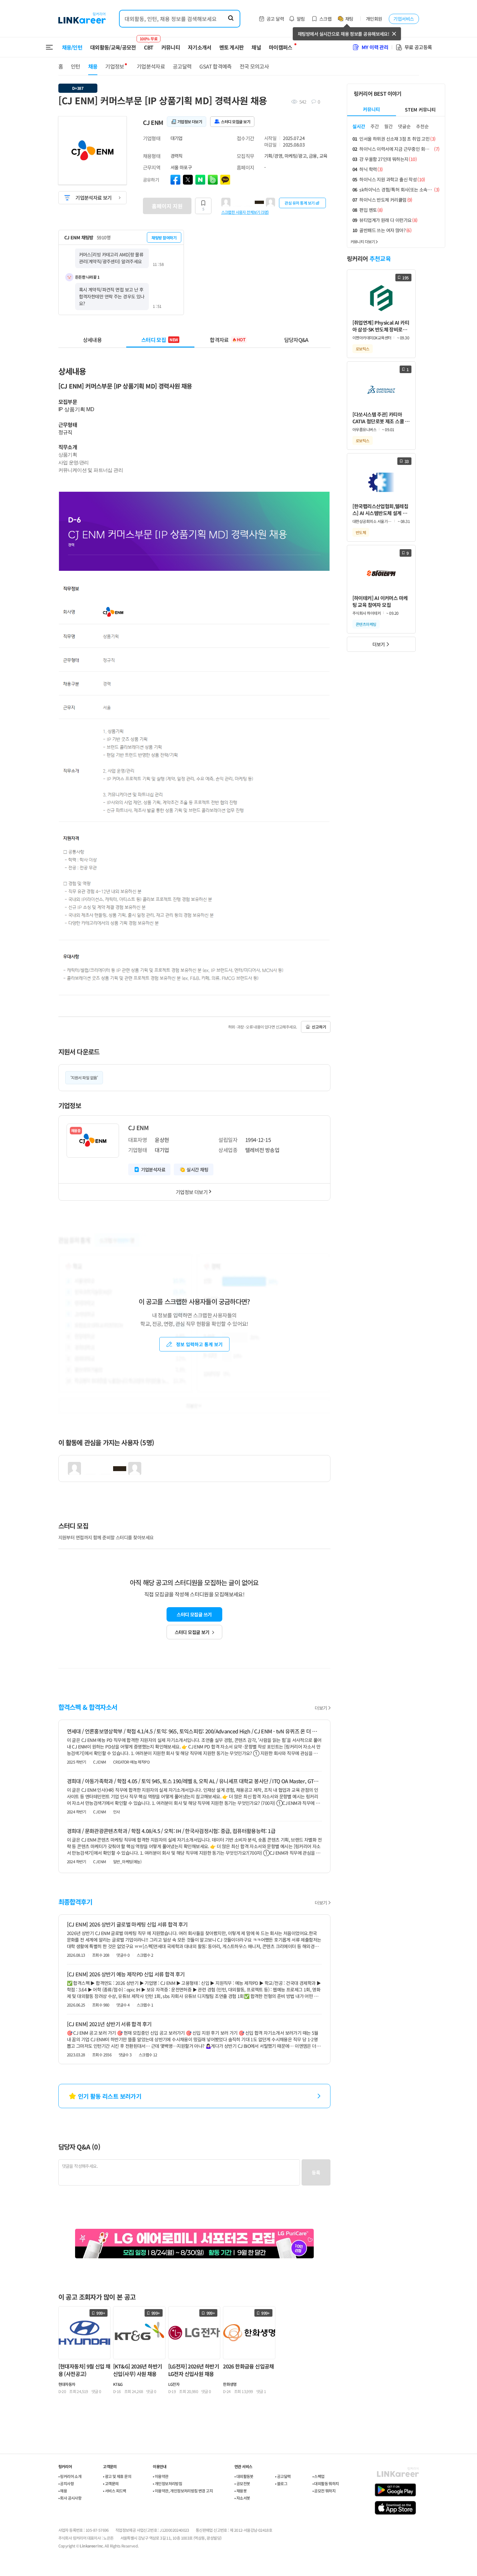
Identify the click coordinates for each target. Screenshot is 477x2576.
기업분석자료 (151, 66)
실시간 (359, 126)
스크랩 (325, 19)
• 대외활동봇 (244, 2476)
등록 (316, 2172)
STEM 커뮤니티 (420, 110)
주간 (375, 126)
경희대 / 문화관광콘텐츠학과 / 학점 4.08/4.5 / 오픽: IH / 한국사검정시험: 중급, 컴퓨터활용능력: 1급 (171, 1831)
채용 (93, 66)
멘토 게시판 (232, 47)
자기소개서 (200, 47)
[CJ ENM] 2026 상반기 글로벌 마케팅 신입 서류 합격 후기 (127, 1924)
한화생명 (230, 2384)
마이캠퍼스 (281, 47)
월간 (388, 126)
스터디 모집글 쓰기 (194, 1614)
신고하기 (319, 1027)
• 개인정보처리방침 (167, 2483)
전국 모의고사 (254, 66)
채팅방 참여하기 (164, 238)
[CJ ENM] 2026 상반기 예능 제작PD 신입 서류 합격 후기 (126, 1974)
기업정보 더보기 (192, 1192)
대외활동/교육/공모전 (113, 47)
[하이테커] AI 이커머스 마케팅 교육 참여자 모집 (380, 601)
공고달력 (182, 66)
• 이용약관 (160, 2476)
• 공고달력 (283, 2476)
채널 (256, 47)
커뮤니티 (171, 47)
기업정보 (115, 66)
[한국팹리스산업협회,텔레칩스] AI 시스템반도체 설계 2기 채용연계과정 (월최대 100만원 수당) (381, 510)
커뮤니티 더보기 (363, 241)
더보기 (321, 1708)
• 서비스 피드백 (115, 2491)
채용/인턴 (72, 47)
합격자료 (228, 340)
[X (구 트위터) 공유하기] (188, 180)
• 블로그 (281, 2483)
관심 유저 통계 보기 (300, 203)
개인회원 (374, 19)
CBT (149, 44)
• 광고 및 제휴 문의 (117, 2476)
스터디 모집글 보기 (192, 1632)
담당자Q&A (296, 340)
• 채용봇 (240, 2491)
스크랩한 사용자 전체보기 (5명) (245, 212)
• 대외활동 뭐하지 (326, 2483)
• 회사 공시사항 (70, 2498)
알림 (301, 19)
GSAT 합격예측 (215, 66)
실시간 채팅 (197, 1169)
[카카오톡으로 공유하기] (225, 180)
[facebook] (175, 180)
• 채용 (63, 2491)
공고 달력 (275, 19)
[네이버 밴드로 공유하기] (213, 180)
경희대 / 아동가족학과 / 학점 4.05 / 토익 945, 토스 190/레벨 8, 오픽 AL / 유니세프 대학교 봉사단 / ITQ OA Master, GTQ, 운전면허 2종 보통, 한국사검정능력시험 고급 (194, 1781)
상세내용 (92, 340)
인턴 (76, 66)
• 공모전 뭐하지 (324, 2491)
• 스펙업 (318, 2476)
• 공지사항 (66, 2483)
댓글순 (404, 126)
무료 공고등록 (418, 47)
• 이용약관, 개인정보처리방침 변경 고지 (183, 2491)
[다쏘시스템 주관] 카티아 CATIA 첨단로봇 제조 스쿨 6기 (380, 418)
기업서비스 (404, 19)
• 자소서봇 (242, 2498)
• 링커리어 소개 (70, 2476)
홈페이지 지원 (167, 206)
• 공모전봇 (242, 2483)
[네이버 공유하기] (200, 180)
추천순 (422, 126)
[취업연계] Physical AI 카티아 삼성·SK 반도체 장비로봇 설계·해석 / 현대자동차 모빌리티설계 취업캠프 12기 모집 (381, 326)
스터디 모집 (160, 340)
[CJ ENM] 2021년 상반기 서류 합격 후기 (109, 2024)
